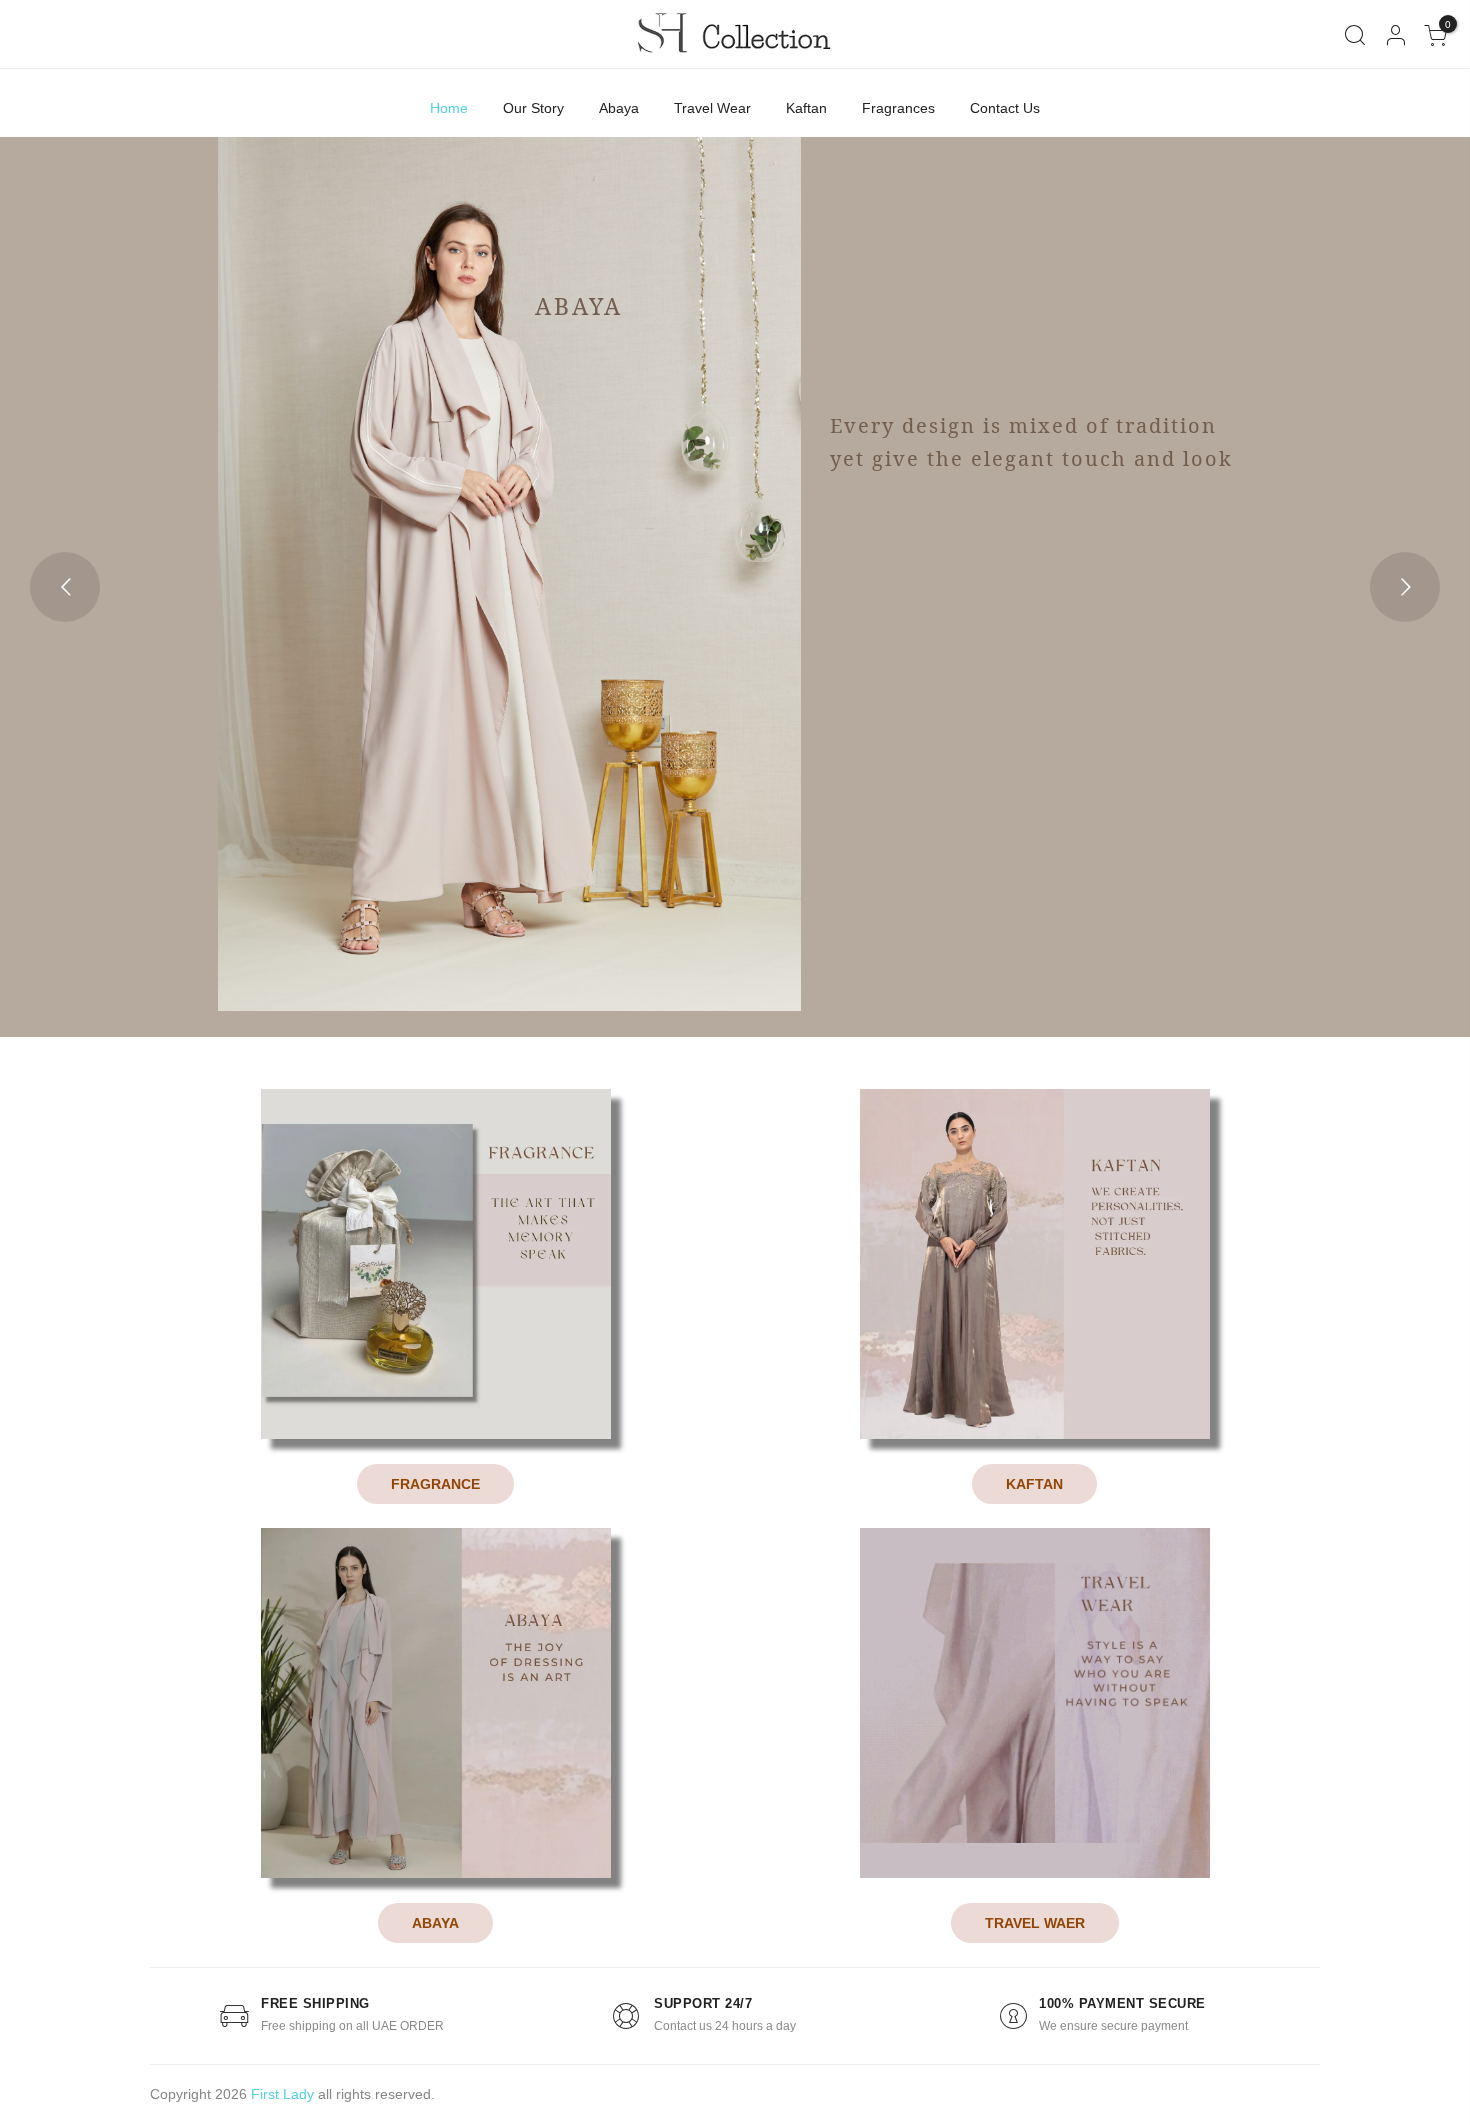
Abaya (619, 108)
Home (449, 108)
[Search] (1354, 36)
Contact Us (1005, 108)
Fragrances (898, 108)
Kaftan (806, 108)
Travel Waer (1035, 1923)
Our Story (533, 108)
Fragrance (435, 1484)
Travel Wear (712, 108)
